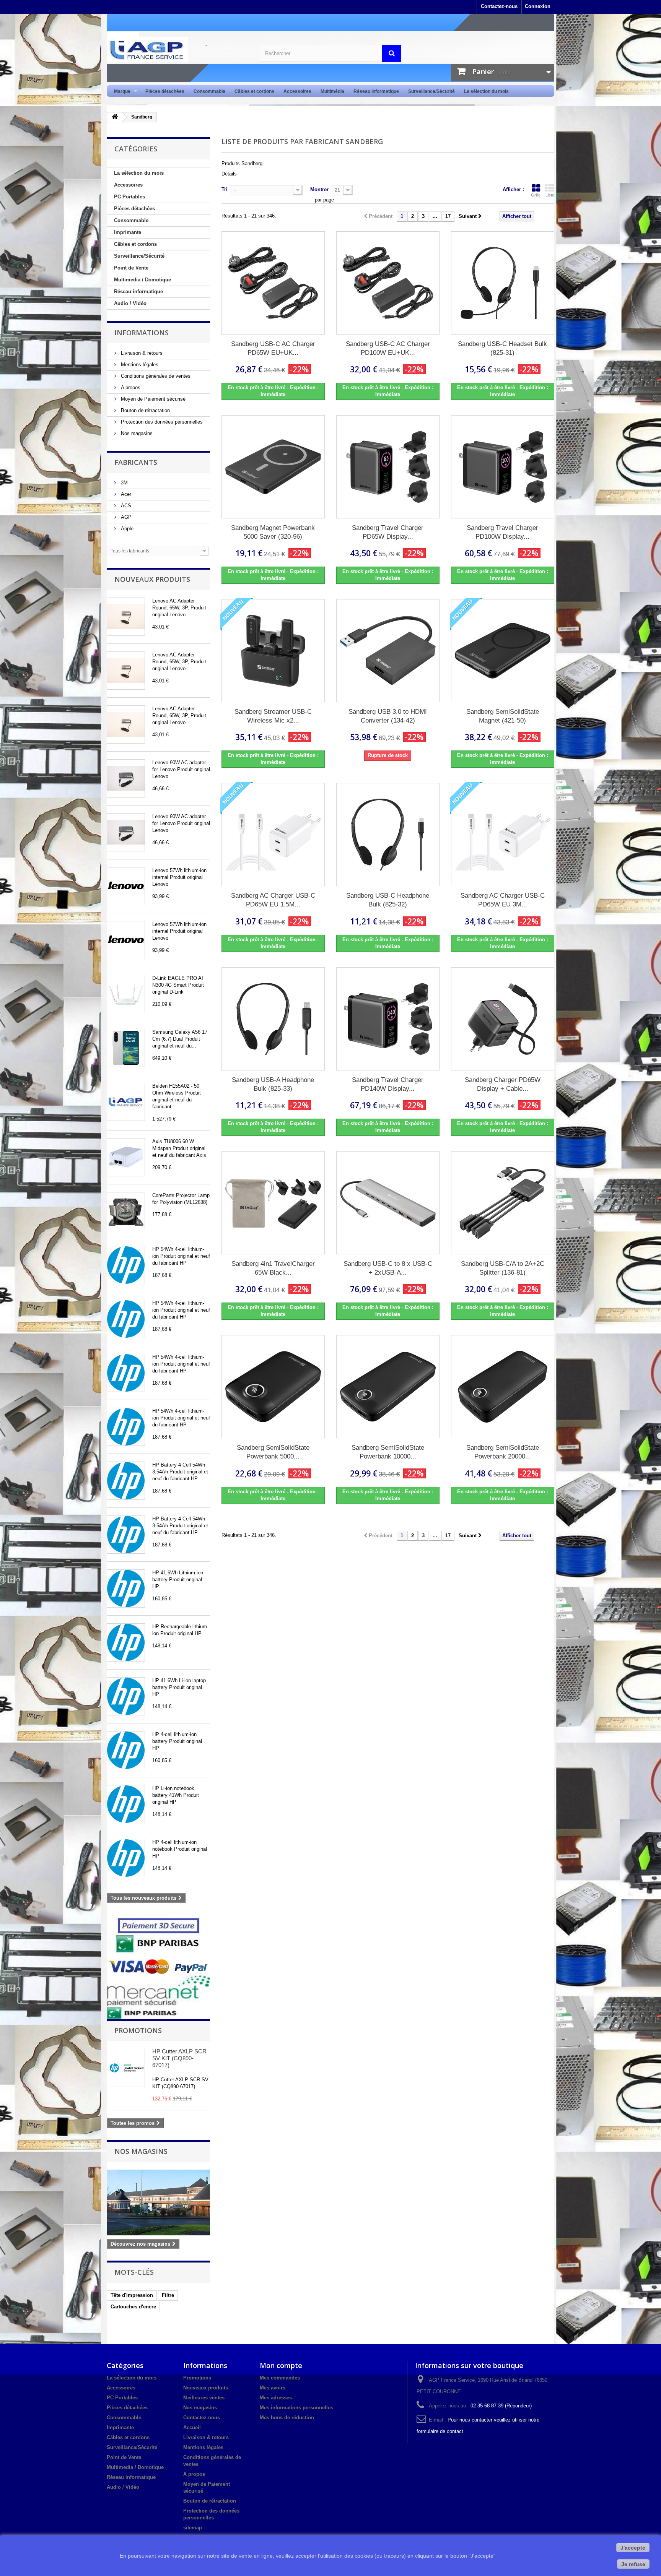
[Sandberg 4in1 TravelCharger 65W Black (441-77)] (273, 1203)
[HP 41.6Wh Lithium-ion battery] (126, 1588)
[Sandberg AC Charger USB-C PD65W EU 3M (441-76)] (503, 835)
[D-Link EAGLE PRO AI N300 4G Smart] (126, 994)
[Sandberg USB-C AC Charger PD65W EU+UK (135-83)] (273, 283)
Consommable (209, 91)
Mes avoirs (273, 2388)
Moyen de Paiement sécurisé (152, 399)
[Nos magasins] (158, 2202)
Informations (142, 333)
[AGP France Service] (177, 49)
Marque (120, 92)
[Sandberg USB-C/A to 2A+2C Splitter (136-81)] (503, 1203)
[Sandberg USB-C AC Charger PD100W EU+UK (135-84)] (388, 283)
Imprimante (128, 232)
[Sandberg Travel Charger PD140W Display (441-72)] (388, 1019)
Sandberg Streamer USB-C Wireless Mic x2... (273, 716)
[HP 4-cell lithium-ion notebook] (126, 1858)
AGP (125, 517)
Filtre (168, 2295)
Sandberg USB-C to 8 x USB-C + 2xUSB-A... (388, 1268)
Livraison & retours (141, 353)
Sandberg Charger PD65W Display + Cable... (503, 1084)
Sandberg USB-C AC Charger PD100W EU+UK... (388, 348)
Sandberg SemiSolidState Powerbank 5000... (273, 1452)
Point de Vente (131, 268)
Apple (126, 529)
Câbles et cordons (254, 91)
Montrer (319, 189)
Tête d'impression (132, 2295)
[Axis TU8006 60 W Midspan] (126, 1157)
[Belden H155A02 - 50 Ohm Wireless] (126, 1102)
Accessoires (297, 91)
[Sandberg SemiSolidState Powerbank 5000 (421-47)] (273, 1387)
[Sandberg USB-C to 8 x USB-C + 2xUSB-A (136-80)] (388, 1203)
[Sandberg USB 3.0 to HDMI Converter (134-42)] (388, 651)
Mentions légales (139, 365)
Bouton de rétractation (145, 410)
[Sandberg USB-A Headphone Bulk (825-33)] (273, 1019)
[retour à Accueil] (115, 117)
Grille (536, 195)
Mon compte (281, 2365)
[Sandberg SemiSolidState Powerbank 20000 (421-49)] (503, 1387)
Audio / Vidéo (130, 303)
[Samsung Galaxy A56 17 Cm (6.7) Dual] (126, 1048)
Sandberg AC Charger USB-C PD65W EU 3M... (503, 900)
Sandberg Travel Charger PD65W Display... (388, 532)
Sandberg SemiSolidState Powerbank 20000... (503, 1452)
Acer (125, 494)
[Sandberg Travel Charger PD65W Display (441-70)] (388, 467)
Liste (550, 195)
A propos (130, 387)
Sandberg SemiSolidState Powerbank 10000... (388, 1452)
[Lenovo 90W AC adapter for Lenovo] (126, 778)
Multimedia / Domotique (142, 280)
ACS (125, 506)
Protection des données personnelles (161, 422)
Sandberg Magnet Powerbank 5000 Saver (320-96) (273, 532)
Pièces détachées (165, 91)
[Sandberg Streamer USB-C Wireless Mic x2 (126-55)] (273, 651)
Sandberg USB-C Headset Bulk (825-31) (502, 348)
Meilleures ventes (204, 2398)
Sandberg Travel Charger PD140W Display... (388, 1084)
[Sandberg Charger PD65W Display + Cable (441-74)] (503, 1019)
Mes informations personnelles (296, 2408)
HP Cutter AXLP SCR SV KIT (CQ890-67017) (179, 2058)
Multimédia (332, 91)
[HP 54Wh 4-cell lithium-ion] (126, 1265)
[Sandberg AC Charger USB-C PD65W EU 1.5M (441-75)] (273, 835)
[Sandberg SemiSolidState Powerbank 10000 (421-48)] (388, 1387)
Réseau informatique (376, 91)
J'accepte (633, 2548)
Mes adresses (276, 2398)
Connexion (538, 6)
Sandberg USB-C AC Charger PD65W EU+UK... (273, 348)
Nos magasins (136, 433)
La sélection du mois (486, 91)
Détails (229, 174)
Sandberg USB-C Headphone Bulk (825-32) (388, 900)
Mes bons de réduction (287, 2418)
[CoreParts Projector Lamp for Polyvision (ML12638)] (126, 1211)
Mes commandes (280, 2378)
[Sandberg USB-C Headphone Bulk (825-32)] (388, 835)
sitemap (193, 2528)
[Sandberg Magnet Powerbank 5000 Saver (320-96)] (273, 467)
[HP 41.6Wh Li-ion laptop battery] (126, 1696)
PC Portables (129, 197)
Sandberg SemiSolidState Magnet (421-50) (503, 716)
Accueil (192, 2427)
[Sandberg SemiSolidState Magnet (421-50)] (503, 651)
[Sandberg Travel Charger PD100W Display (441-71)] (503, 467)
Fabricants (136, 462)
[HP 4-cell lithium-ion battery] (126, 1750)
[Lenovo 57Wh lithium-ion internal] (126, 886)
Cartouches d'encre (133, 2307)
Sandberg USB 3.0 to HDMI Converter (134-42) (388, 716)
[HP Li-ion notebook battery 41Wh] (126, 1804)
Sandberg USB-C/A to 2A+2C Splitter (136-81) (503, 1268)
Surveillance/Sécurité (431, 91)
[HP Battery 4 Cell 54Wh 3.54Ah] (126, 1481)
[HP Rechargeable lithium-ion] (126, 1642)
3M (124, 483)
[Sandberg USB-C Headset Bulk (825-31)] (503, 283)
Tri (225, 189)
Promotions (138, 2030)
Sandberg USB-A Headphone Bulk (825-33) (273, 1084)
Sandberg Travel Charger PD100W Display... (502, 532)
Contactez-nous (499, 6)
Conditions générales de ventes (155, 376)
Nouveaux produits (152, 579)
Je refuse (633, 2564)
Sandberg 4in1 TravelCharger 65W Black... (273, 1268)
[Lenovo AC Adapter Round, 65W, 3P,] (126, 617)
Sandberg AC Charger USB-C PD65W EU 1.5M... (273, 900)
